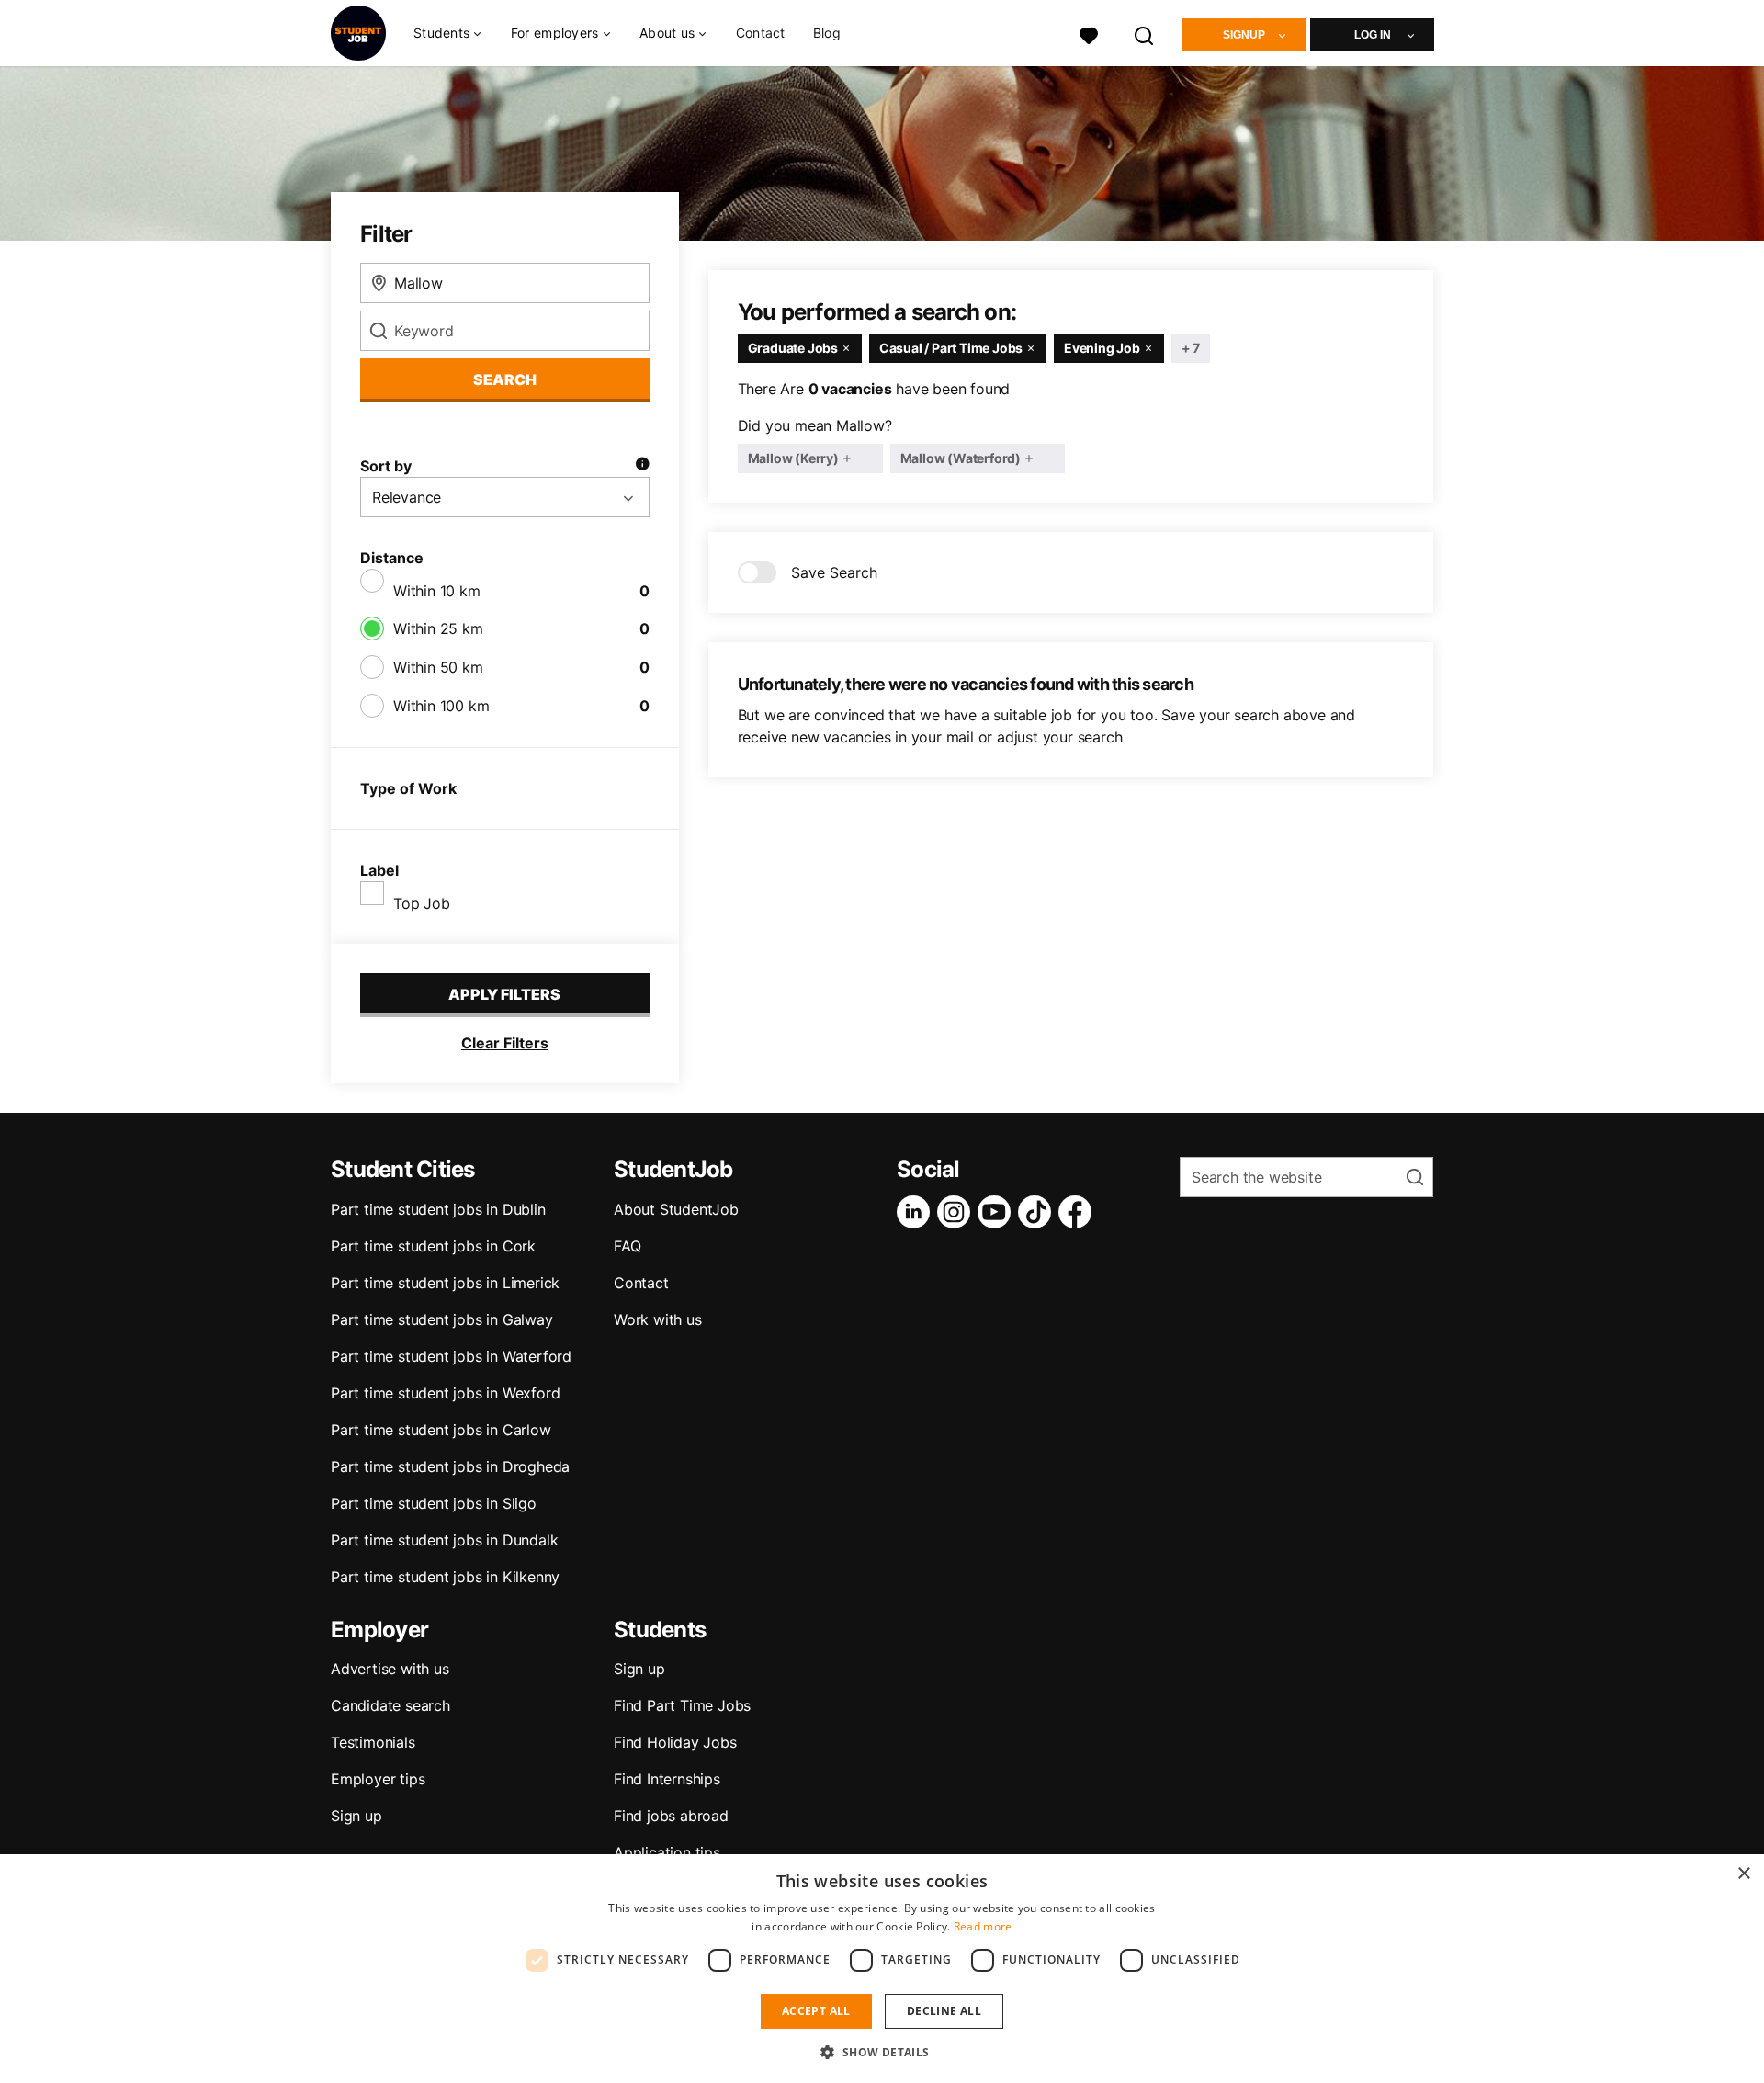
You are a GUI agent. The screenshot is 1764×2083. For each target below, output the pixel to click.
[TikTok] (1038, 1212)
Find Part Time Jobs (682, 1705)
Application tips (667, 1852)
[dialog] (882, 1969)
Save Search (834, 572)
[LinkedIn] (917, 1212)
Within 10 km (437, 591)
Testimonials (373, 1742)
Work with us (658, 1319)
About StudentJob (676, 1209)
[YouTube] (998, 1212)
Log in (1373, 35)
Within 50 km (438, 667)
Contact (761, 33)
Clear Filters (505, 1043)
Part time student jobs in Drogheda (450, 1466)
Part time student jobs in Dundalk (444, 1540)
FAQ (627, 1246)
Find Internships (667, 1779)
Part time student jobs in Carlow (441, 1430)
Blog (827, 33)
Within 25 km (438, 628)
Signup (1244, 35)
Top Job (422, 903)
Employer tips (378, 1779)
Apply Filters (504, 994)
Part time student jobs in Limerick (445, 1283)
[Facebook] (1079, 1212)
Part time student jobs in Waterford (451, 1356)
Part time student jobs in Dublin (438, 1209)
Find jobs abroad (671, 1816)
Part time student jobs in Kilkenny (445, 1577)
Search (505, 379)
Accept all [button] (816, 2011)
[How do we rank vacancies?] (642, 466)
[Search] (1145, 34)
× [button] (1743, 1874)
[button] (882, 2052)
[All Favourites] (1089, 34)
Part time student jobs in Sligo (434, 1503)
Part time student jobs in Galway (442, 1319)
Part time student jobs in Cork (433, 1246)
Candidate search (390, 1705)
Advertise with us (390, 1669)
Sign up (356, 1816)
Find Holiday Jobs (675, 1742)
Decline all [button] (944, 2011)
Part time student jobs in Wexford (445, 1393)
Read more (983, 1926)
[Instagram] (957, 1212)
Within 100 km (441, 706)
